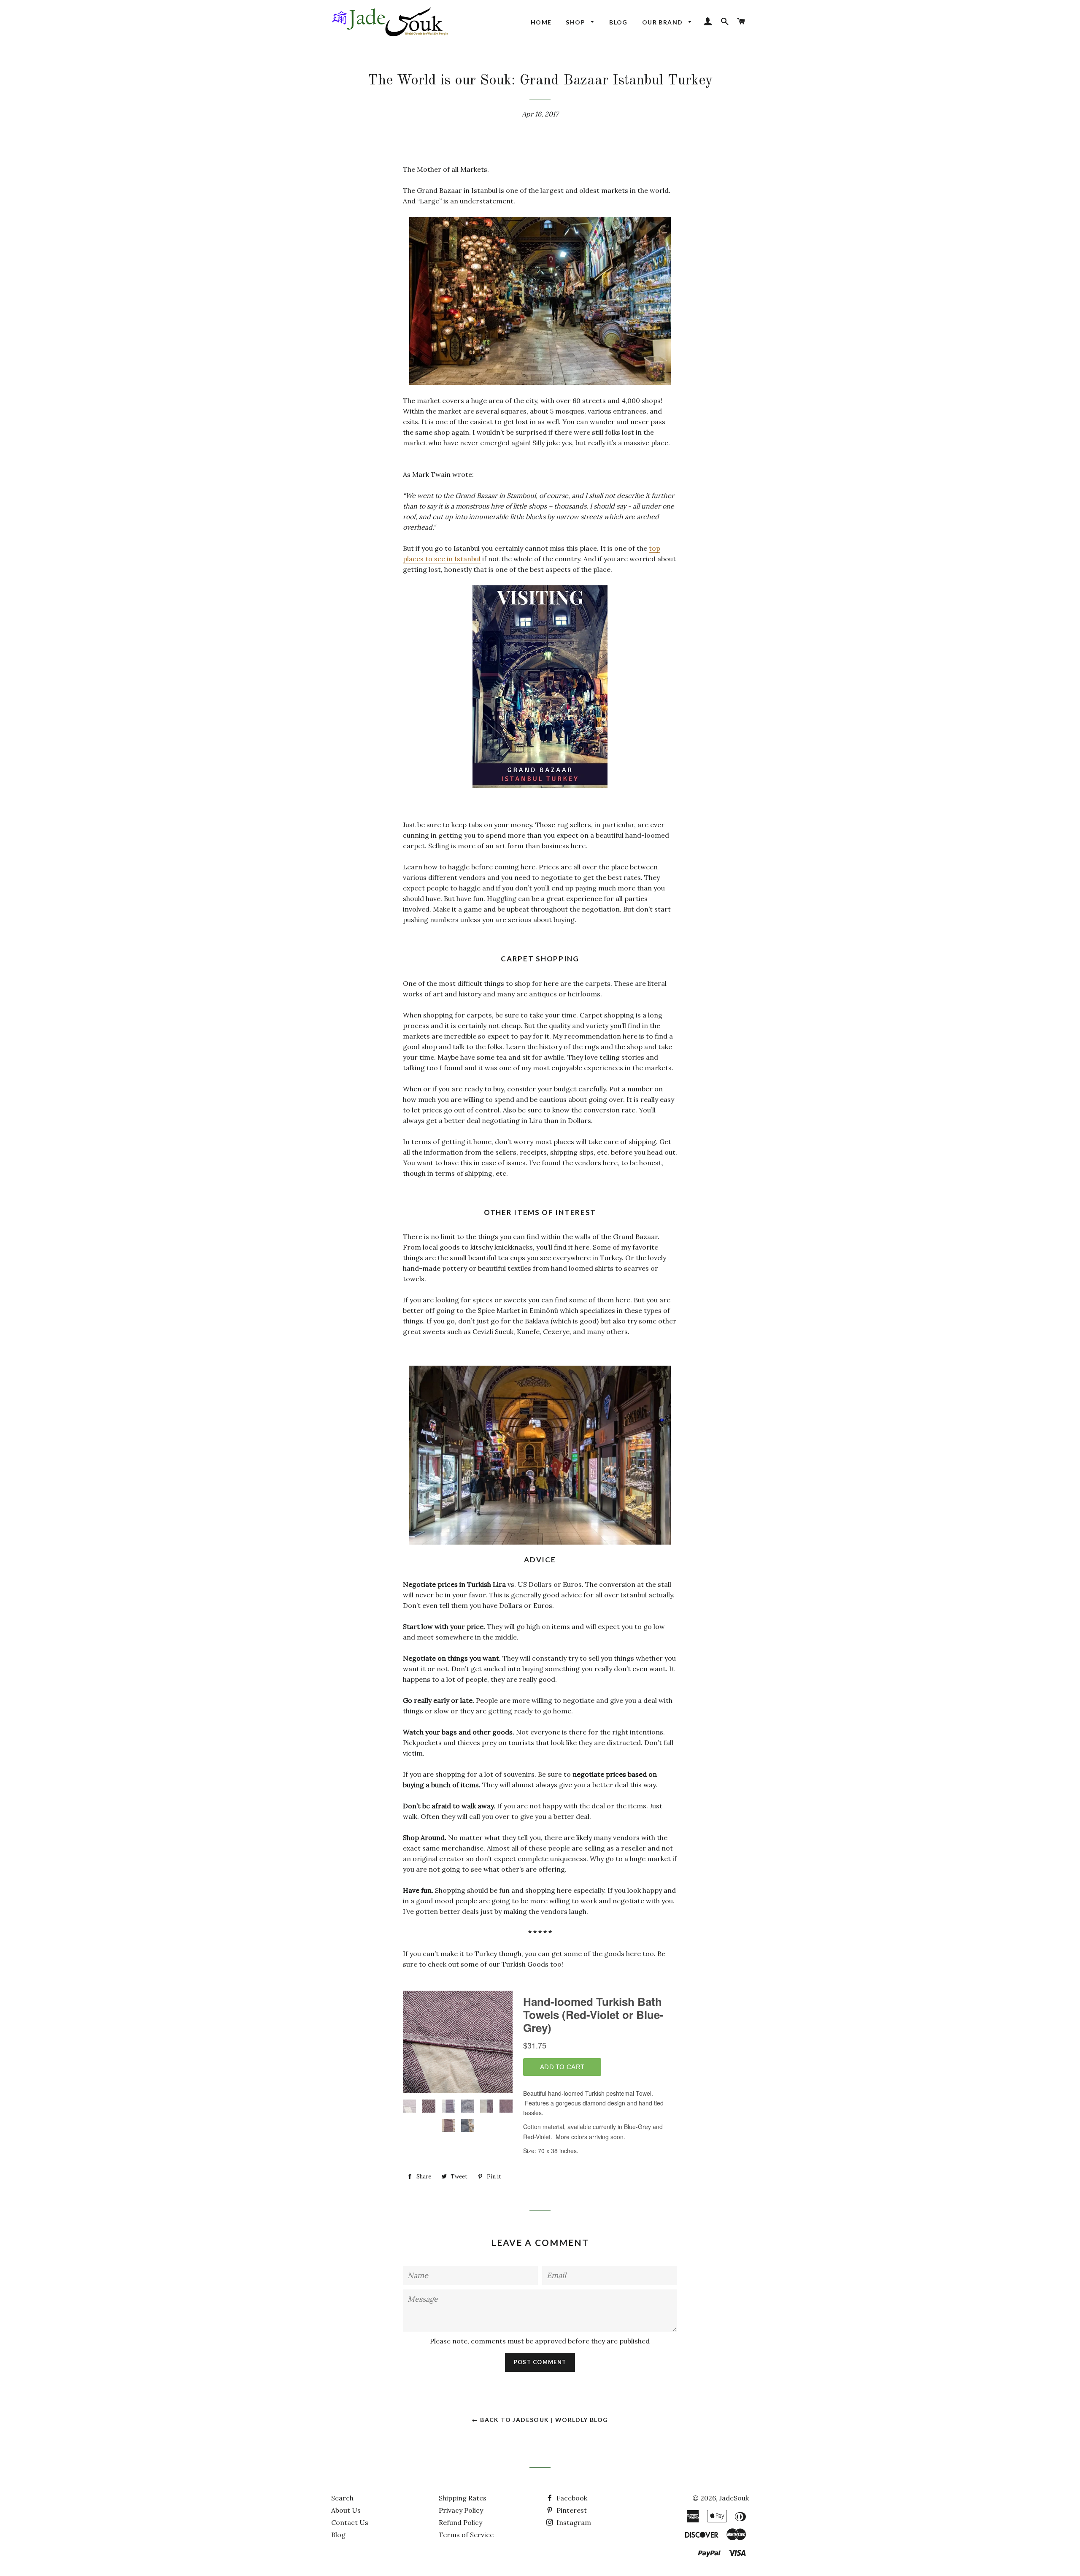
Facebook (571, 2498)
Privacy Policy (461, 2510)
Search (342, 2498)
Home (541, 22)
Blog (618, 22)
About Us (346, 2510)
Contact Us (350, 2522)
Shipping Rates (463, 2498)
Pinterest (571, 2510)
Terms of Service (466, 2535)
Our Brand (663, 22)
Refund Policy (460, 2522)
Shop (576, 22)
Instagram (573, 2522)
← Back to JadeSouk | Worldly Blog (540, 2420)
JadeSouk (734, 2498)
